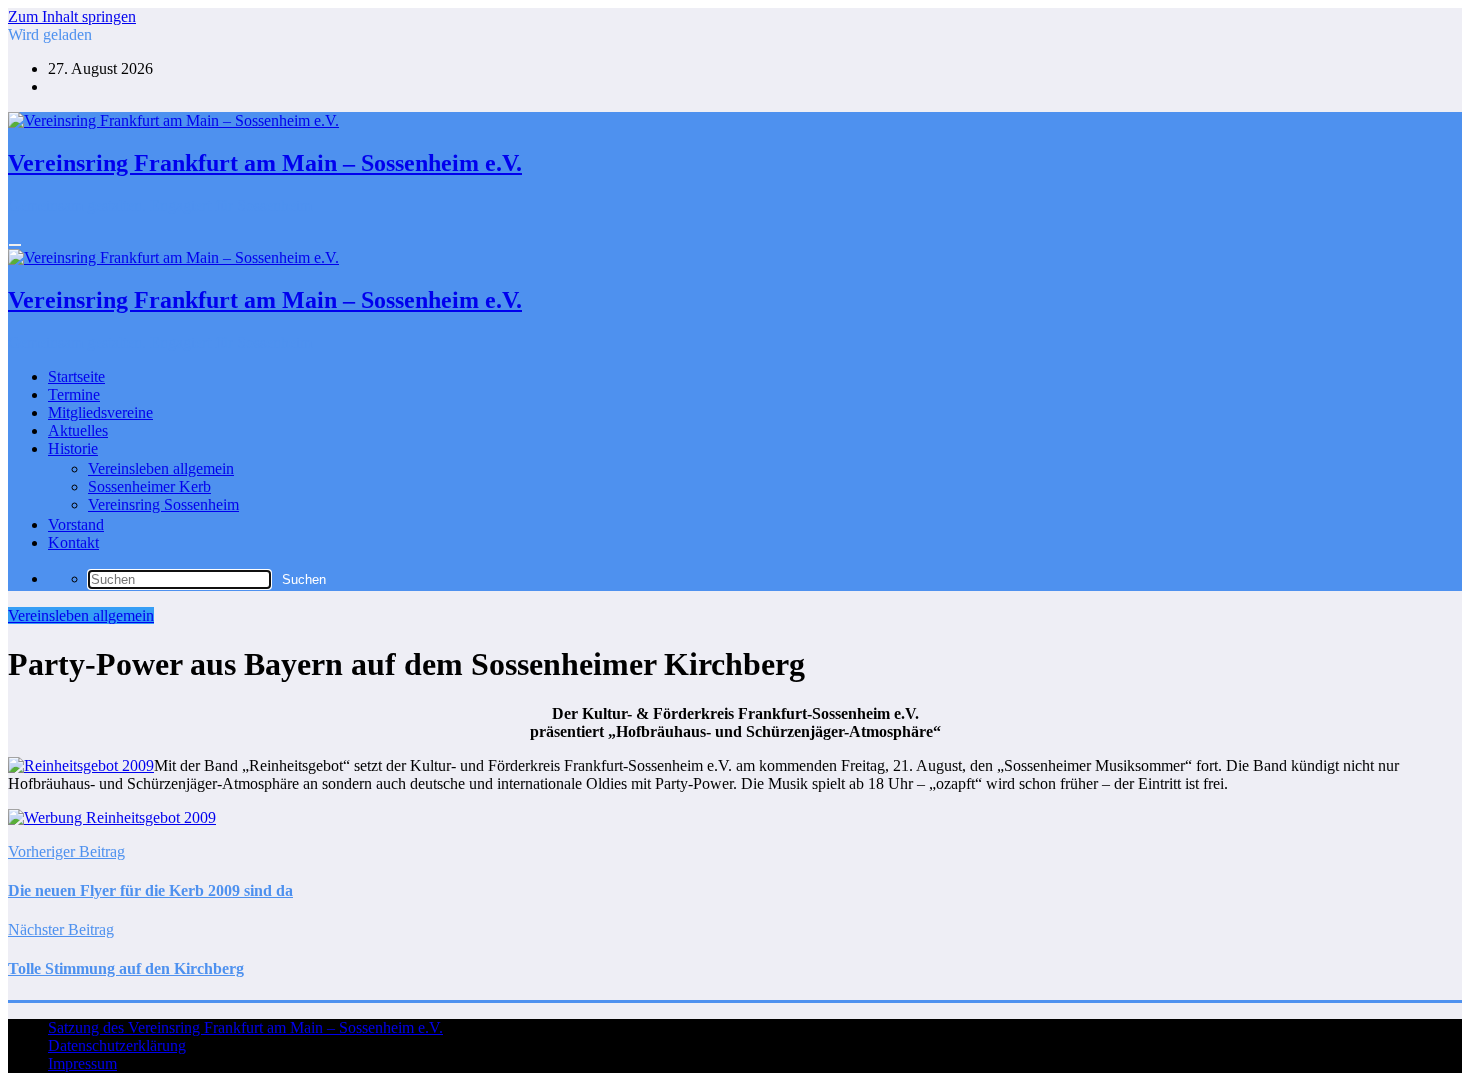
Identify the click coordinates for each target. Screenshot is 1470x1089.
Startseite (76, 376)
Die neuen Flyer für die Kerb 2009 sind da (150, 890)
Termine (74, 394)
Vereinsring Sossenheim (163, 504)
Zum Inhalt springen (72, 16)
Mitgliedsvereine (100, 412)
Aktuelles (78, 430)
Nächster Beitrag (61, 929)
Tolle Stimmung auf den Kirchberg (126, 968)
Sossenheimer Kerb (149, 486)
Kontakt (73, 542)
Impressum (82, 1063)
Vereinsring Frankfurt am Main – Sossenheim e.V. (265, 163)
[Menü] (15, 245)
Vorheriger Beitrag (66, 851)
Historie (73, 448)
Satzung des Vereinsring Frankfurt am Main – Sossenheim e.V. (245, 1027)
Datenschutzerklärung (117, 1045)
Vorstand (76, 524)
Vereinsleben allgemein (161, 468)
